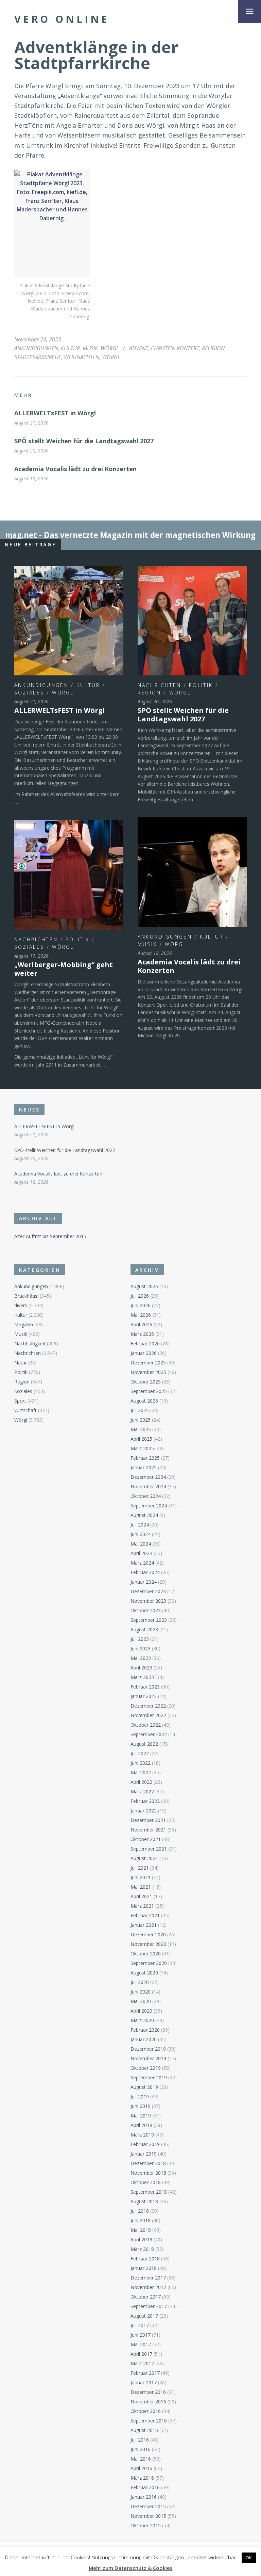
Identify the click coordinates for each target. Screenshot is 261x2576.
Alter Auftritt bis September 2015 (50, 1236)
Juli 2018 (140, 2211)
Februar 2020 (145, 2030)
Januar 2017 (144, 2382)
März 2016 (142, 2478)
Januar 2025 (144, 1467)
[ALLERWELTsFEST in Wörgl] (69, 620)
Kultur (70, 348)
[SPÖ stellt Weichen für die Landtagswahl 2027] (192, 620)
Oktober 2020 (146, 1954)
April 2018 (141, 2239)
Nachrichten (159, 685)
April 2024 (141, 1553)
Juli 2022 (140, 1753)
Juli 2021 (140, 1868)
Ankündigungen (36, 348)
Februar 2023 (145, 1687)
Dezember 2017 (148, 2278)
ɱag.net (21, 535)
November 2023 (148, 1601)
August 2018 (144, 2201)
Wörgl (110, 348)
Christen (162, 348)
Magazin (24, 1324)
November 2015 (148, 2516)
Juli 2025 (140, 1410)
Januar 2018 (144, 2268)
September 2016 (149, 2421)
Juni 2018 (141, 2220)
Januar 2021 (144, 1925)
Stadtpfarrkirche (38, 357)
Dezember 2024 (148, 1477)
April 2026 (141, 1324)
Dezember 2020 (148, 1934)
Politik (201, 685)
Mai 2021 (141, 1887)
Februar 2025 (145, 1458)
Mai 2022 (141, 1772)
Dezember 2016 (148, 2392)
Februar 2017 (145, 2373)
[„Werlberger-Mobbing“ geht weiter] (69, 875)
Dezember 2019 (148, 2049)
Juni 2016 (141, 2449)
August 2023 (144, 1629)
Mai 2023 (141, 1658)
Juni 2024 (141, 1534)
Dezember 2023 (148, 1591)
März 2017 (142, 2363)
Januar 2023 (144, 1696)
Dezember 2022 (148, 1706)
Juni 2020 (141, 1992)
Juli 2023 (140, 1639)
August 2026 (144, 1286)
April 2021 (141, 1896)
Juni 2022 (141, 1763)
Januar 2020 (144, 2039)
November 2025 (148, 1372)
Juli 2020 (140, 1982)
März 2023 (142, 1677)
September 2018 (149, 2192)
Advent (139, 348)
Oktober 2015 (146, 2525)
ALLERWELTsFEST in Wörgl (55, 413)
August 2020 (144, 1973)
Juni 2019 (141, 2106)
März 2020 (142, 2020)
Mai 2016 (141, 2459)
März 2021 (142, 1906)
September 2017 (149, 2306)
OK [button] (249, 2558)
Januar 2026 (144, 1353)
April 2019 (141, 2125)
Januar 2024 (144, 1582)
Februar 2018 (145, 2259)
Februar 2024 (145, 1572)
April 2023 (141, 1668)
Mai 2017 (141, 2344)
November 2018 (148, 2173)
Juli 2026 (140, 1296)
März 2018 (142, 2249)
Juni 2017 (141, 2335)
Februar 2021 (145, 1915)
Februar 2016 (145, 2487)
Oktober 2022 (146, 1725)
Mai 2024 (141, 1544)
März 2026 (142, 1334)
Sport (20, 1401)
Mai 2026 (141, 1315)
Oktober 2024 (146, 1496)
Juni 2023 (141, 1649)
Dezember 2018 (148, 2163)
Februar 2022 (145, 1801)
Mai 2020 (141, 2001)
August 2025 (144, 1401)
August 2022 (144, 1744)
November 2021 (148, 1830)
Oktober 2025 (146, 1382)
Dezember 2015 (148, 2506)
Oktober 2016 (146, 2411)
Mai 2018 (141, 2230)
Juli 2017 (140, 2325)
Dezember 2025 (148, 1363)
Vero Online (62, 19)
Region (150, 693)
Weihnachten (82, 357)
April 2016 (141, 2468)
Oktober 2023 (146, 1610)
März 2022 (142, 1791)
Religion (213, 348)
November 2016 (148, 2402)
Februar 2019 (145, 2144)
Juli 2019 (140, 2097)
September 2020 (149, 1963)
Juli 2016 (140, 2440)
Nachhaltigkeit (30, 1343)
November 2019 (148, 2058)
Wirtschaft (25, 1410)
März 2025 (142, 1448)
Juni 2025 (141, 1420)
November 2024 (148, 1486)
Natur (21, 1363)
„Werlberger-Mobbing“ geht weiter (64, 969)
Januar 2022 (144, 1811)
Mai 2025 (141, 1429)
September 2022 (149, 1734)
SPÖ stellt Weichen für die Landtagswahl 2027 (84, 441)
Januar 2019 (144, 2154)
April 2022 (141, 1782)
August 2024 (144, 1515)
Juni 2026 (141, 1305)
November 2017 (148, 2287)
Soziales (29, 693)
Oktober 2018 (146, 2182)
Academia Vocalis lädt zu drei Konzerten (75, 469)
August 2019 (144, 2087)
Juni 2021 (141, 1877)
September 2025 (149, 1391)
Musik (90, 348)
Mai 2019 (141, 2116)
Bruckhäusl (26, 1296)
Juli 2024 (140, 1525)
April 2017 (141, 2354)
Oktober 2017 (146, 2297)
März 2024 (142, 1563)
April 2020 (141, 2011)
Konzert (188, 348)
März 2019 (142, 2135)
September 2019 (149, 2077)
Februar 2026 (145, 1343)
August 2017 (144, 2316)
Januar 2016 (144, 2497)
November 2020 (148, 1944)
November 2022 (148, 1715)
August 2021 (144, 1858)
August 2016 (144, 2430)
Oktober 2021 (146, 1839)
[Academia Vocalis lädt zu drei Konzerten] (192, 872)
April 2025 (141, 1439)
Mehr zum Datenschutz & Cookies (131, 2568)
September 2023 (149, 1620)
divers (21, 1305)
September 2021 (149, 1849)
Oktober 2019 (146, 2068)
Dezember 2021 (148, 1820)
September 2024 (149, 1506)
